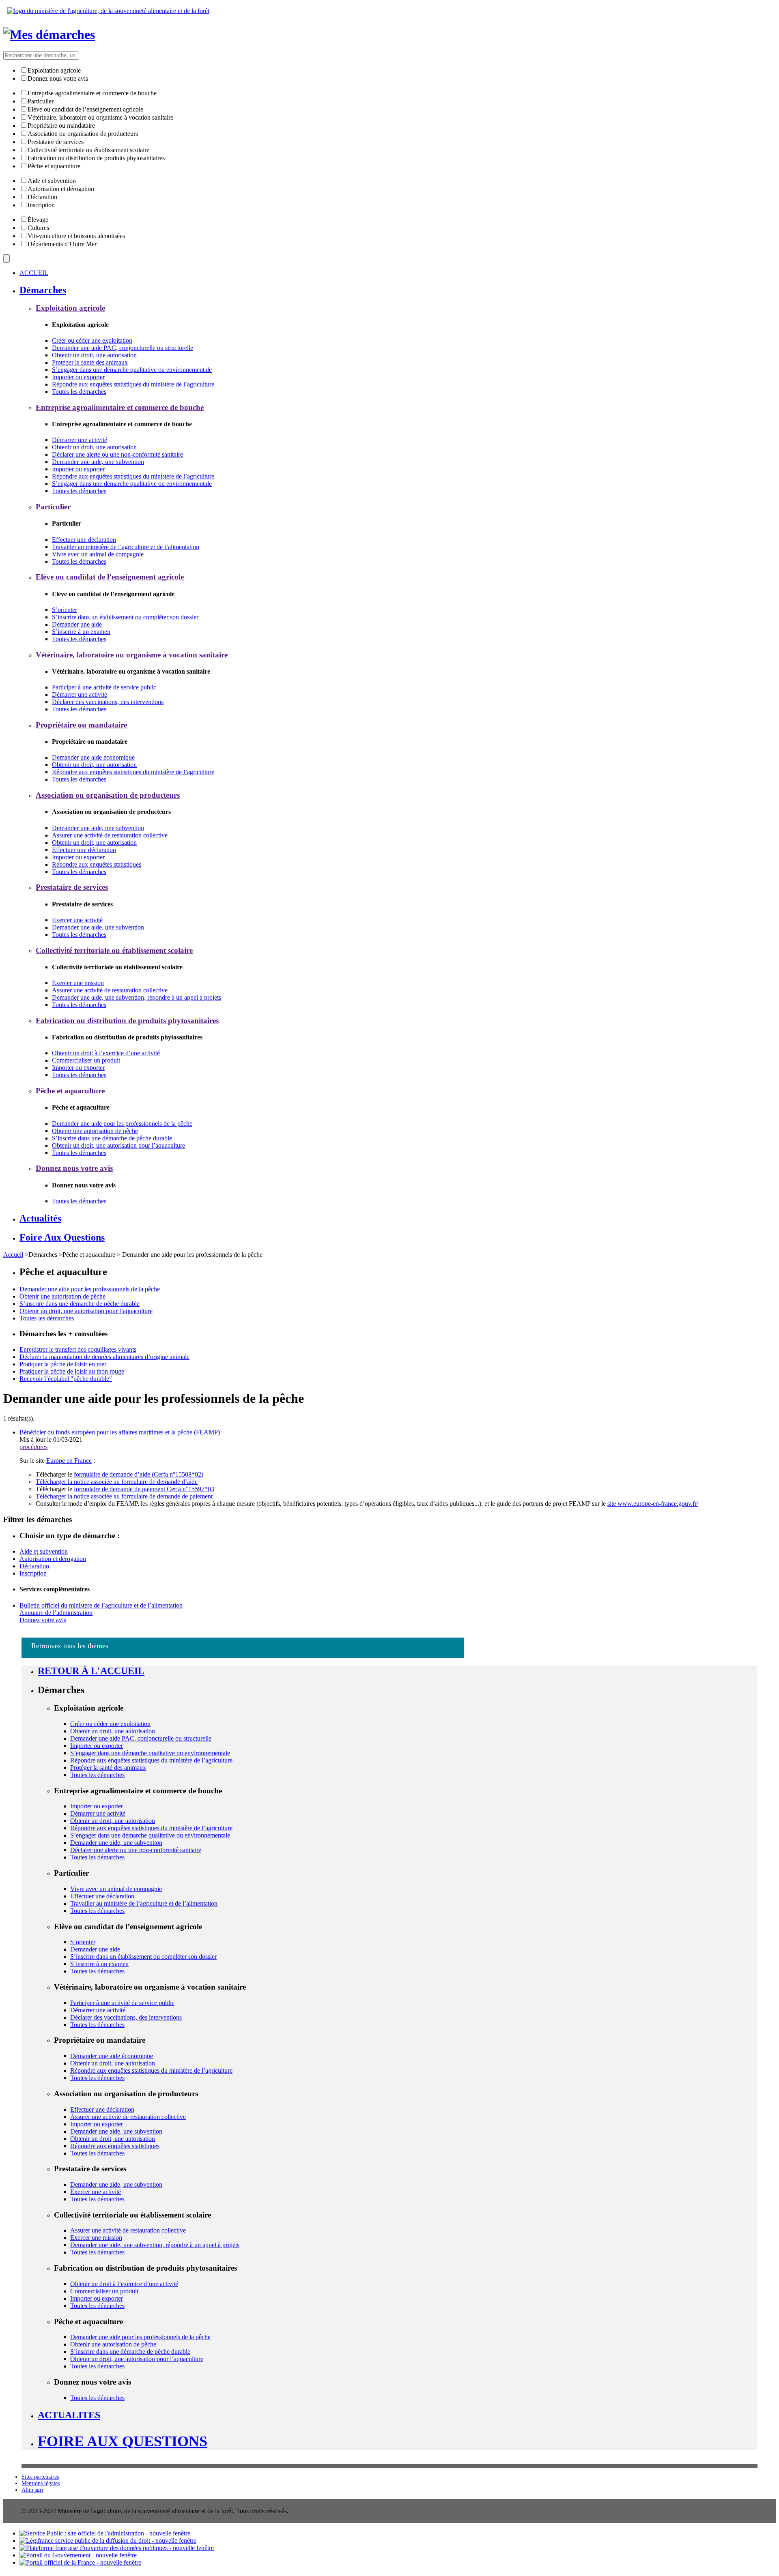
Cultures (38, 228)
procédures (33, 1447)
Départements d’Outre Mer (62, 244)
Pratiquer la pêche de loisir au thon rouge (72, 1371)
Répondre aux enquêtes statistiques (97, 864)
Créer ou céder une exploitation (92, 340)
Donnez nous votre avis (58, 78)
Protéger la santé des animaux (90, 362)
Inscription (41, 205)
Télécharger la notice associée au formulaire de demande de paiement (124, 1496)
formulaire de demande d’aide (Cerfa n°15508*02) (139, 1474)
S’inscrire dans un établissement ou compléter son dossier (125, 617)
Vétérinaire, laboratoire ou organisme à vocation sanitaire (100, 117)
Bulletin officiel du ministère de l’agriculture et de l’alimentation (101, 1605)
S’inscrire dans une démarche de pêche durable (112, 1138)
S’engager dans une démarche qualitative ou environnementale (132, 370)
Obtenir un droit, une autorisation (94, 355)
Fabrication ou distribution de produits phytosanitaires (96, 158)
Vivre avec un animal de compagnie (98, 554)
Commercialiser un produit (86, 1060)
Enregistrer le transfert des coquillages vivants (78, 1349)
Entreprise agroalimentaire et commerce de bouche (92, 93)
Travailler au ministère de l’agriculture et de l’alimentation (126, 547)
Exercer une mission (78, 983)
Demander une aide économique (93, 757)
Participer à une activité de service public (104, 687)
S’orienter (65, 610)
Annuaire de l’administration (56, 1613)
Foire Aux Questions (123, 2441)
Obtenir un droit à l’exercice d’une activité (106, 1053)
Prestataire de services (56, 142)
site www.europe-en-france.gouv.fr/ (653, 1504)
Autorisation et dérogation (61, 189)
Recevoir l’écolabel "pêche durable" (66, 1379)
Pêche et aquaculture (54, 166)
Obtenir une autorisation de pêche (95, 1131)
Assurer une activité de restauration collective (110, 835)
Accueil (13, 1255)
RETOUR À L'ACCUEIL (91, 1671)
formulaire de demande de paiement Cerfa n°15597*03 (144, 1489)
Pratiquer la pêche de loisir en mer (63, 1364)
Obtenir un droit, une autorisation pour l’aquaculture (118, 1145)
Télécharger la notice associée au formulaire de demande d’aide (117, 1482)
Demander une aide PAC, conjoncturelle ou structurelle (123, 348)
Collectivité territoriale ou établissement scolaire (88, 150)
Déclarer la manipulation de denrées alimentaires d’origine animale (104, 1357)
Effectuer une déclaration (84, 540)
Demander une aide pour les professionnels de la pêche (122, 1124)
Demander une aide (77, 624)
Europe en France (69, 1461)
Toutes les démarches (79, 392)
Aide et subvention (52, 181)
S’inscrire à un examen (81, 632)
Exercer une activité (77, 920)
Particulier (41, 101)
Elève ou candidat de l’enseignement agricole (85, 109)
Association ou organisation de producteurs (83, 134)
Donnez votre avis (43, 1620)
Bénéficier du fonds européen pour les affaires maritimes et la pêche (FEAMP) (120, 1432)
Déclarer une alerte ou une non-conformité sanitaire (117, 454)
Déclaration (42, 197)
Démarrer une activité (80, 440)
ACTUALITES (69, 2415)
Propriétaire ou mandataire (61, 126)
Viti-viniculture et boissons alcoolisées (76, 236)
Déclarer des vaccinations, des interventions (108, 702)
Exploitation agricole (54, 70)
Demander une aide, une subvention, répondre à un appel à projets (137, 997)
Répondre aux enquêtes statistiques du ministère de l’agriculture (133, 384)
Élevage (38, 220)
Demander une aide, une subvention (98, 462)
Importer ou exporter (78, 377)
